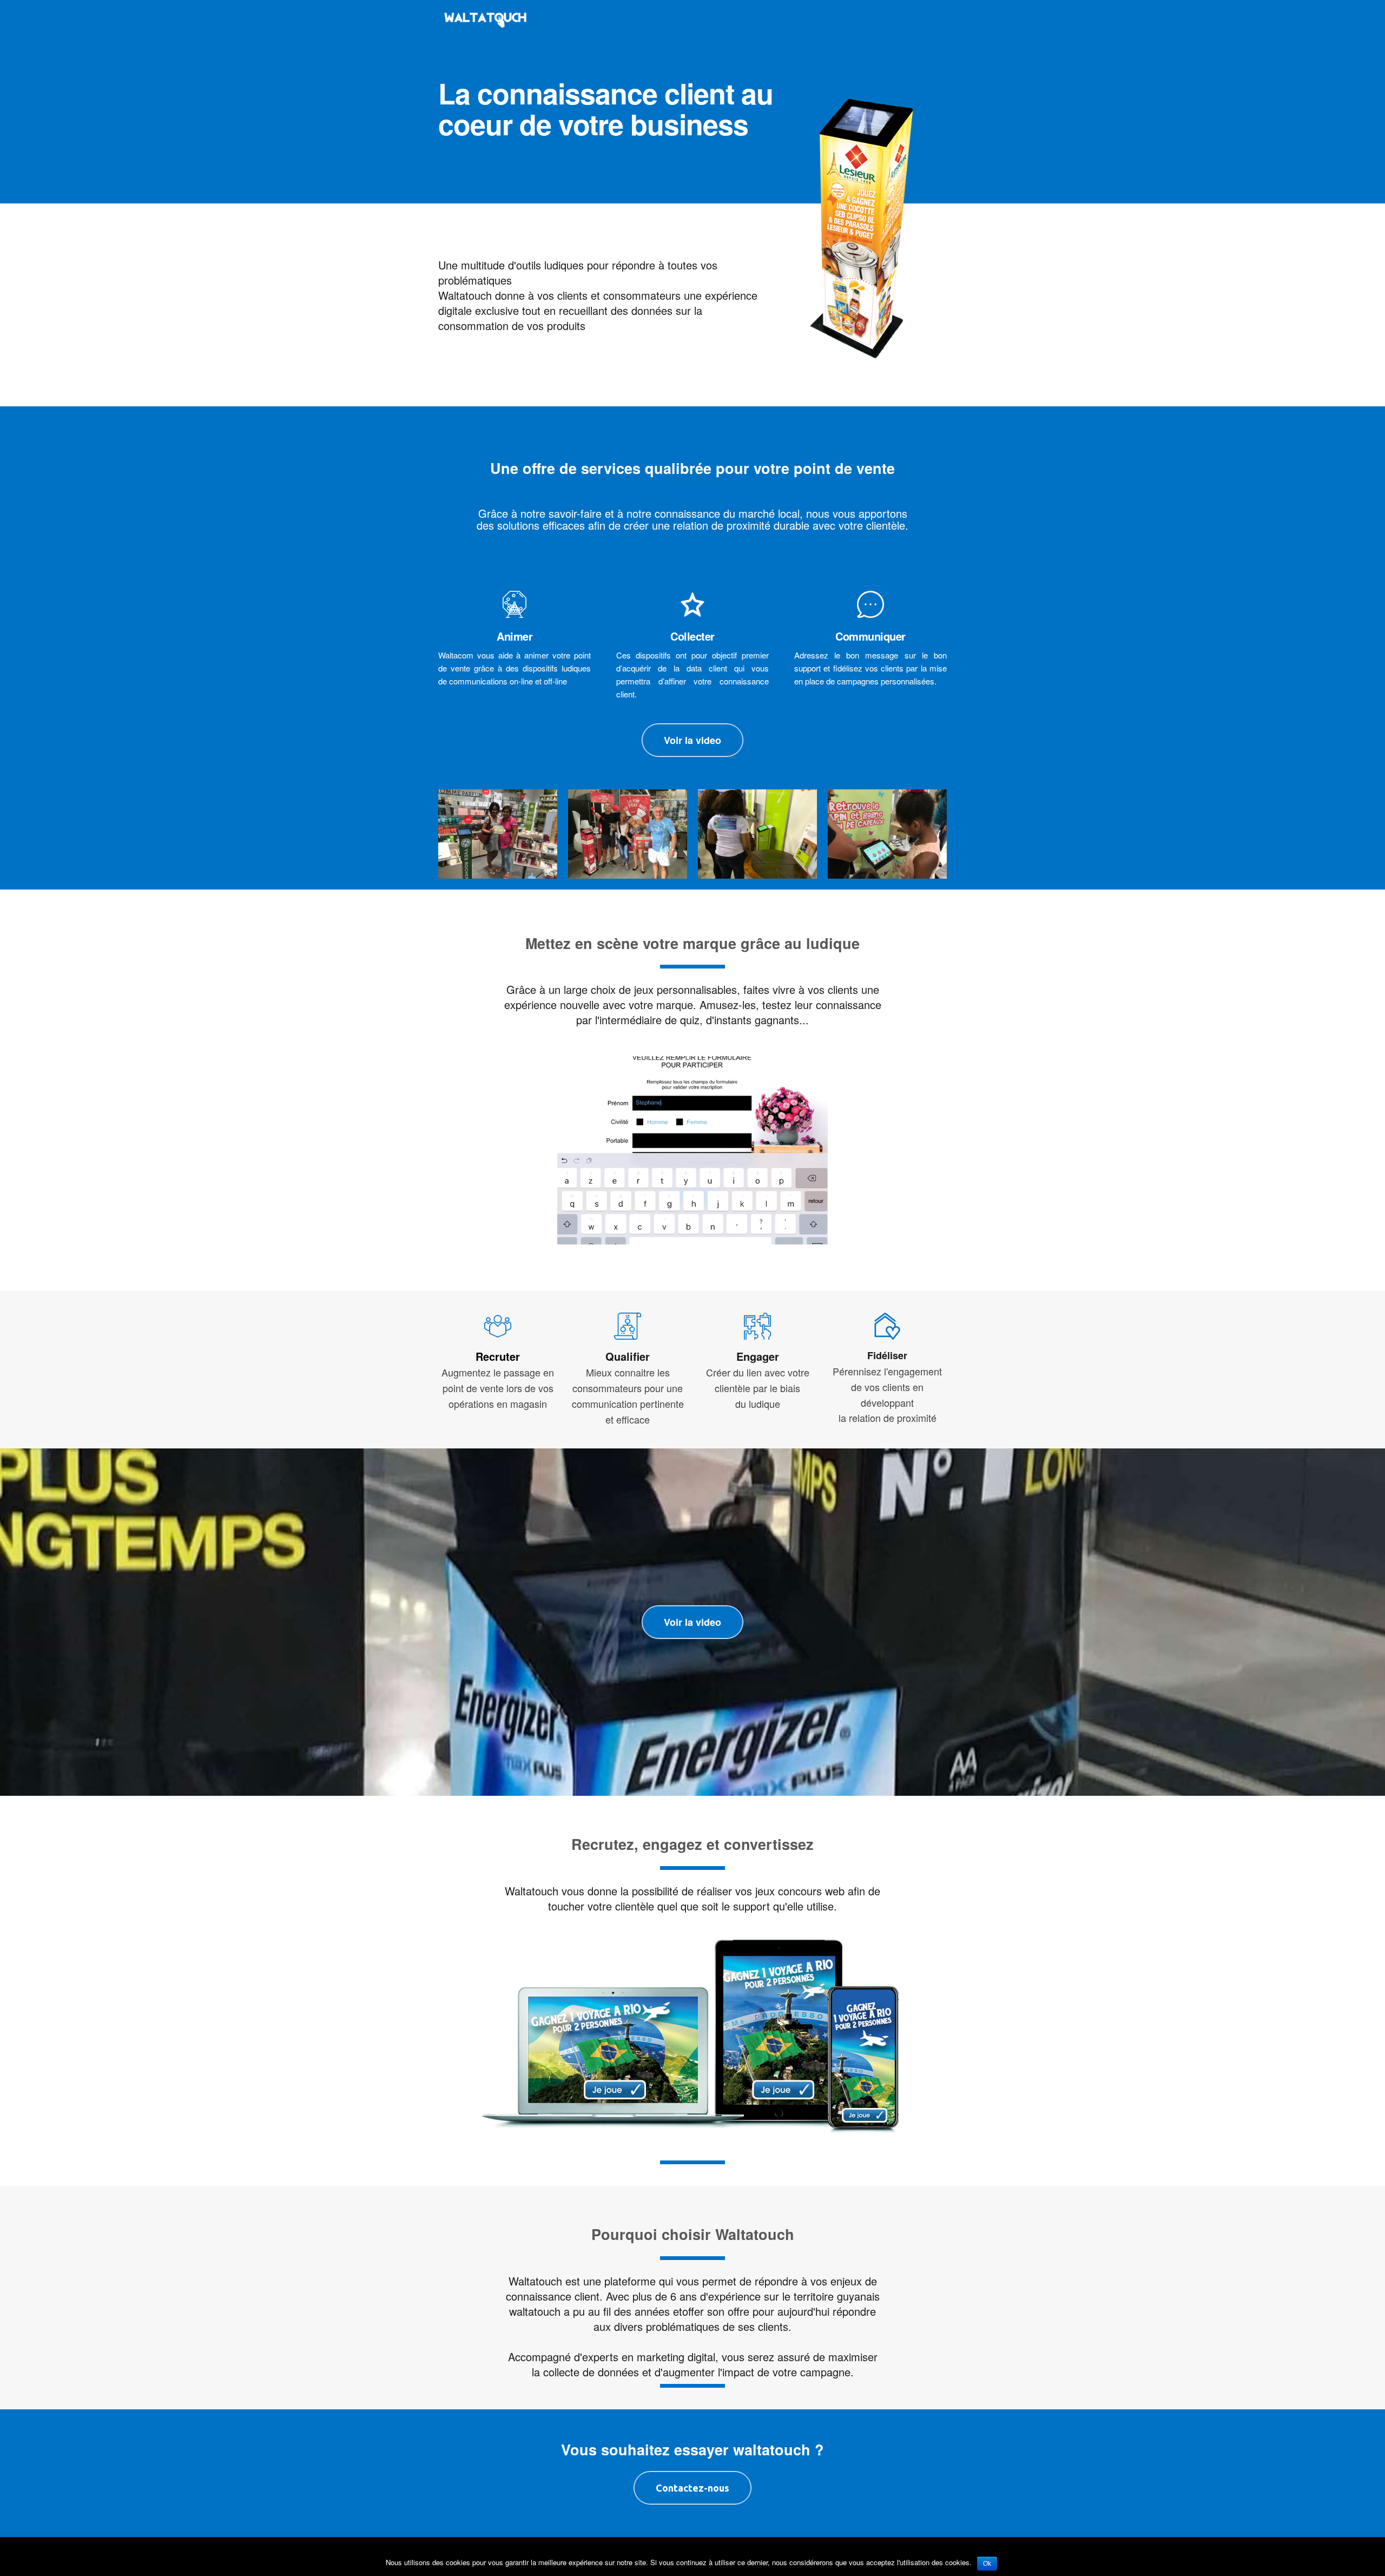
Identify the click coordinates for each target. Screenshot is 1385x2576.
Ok (987, 2564)
